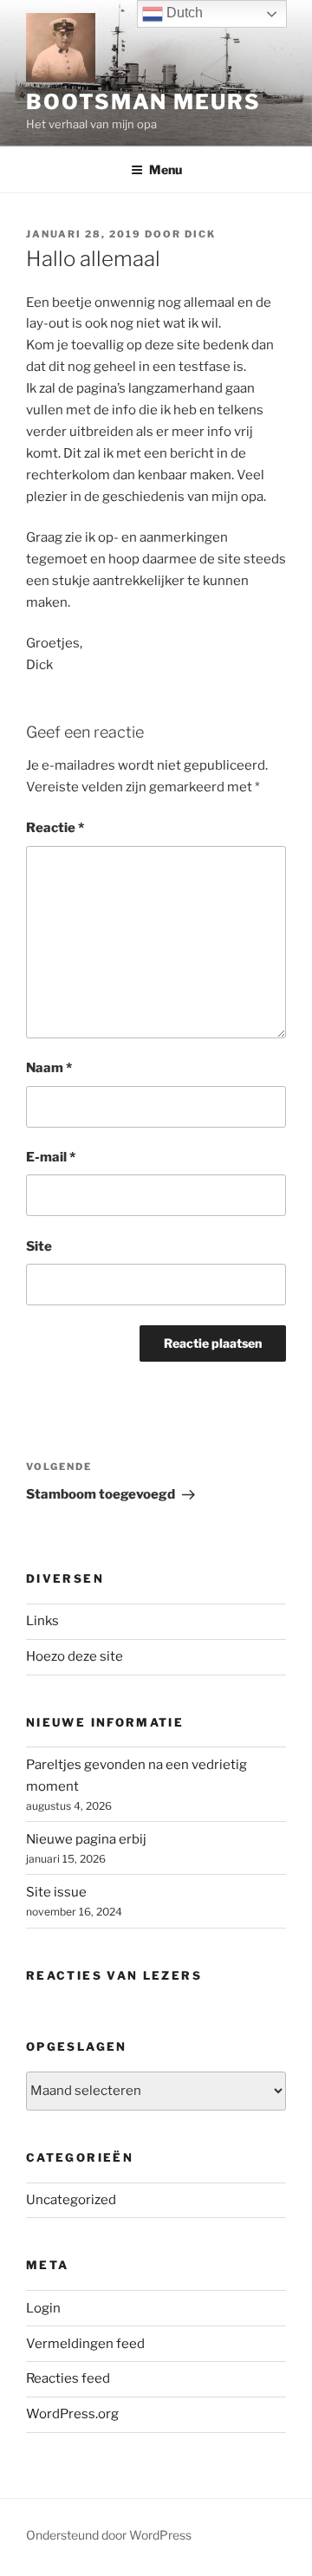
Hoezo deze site (75, 1656)
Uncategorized (71, 2200)
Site (39, 1246)
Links (42, 1621)
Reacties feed (68, 2378)
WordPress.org (72, 2414)
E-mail (51, 1157)
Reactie (55, 828)
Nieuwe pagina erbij (86, 1839)
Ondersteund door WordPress (109, 2535)
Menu (166, 169)
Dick (200, 234)
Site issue (56, 1892)
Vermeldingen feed (85, 2344)
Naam (49, 1068)
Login (43, 2308)
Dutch (183, 13)
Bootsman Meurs (143, 102)
